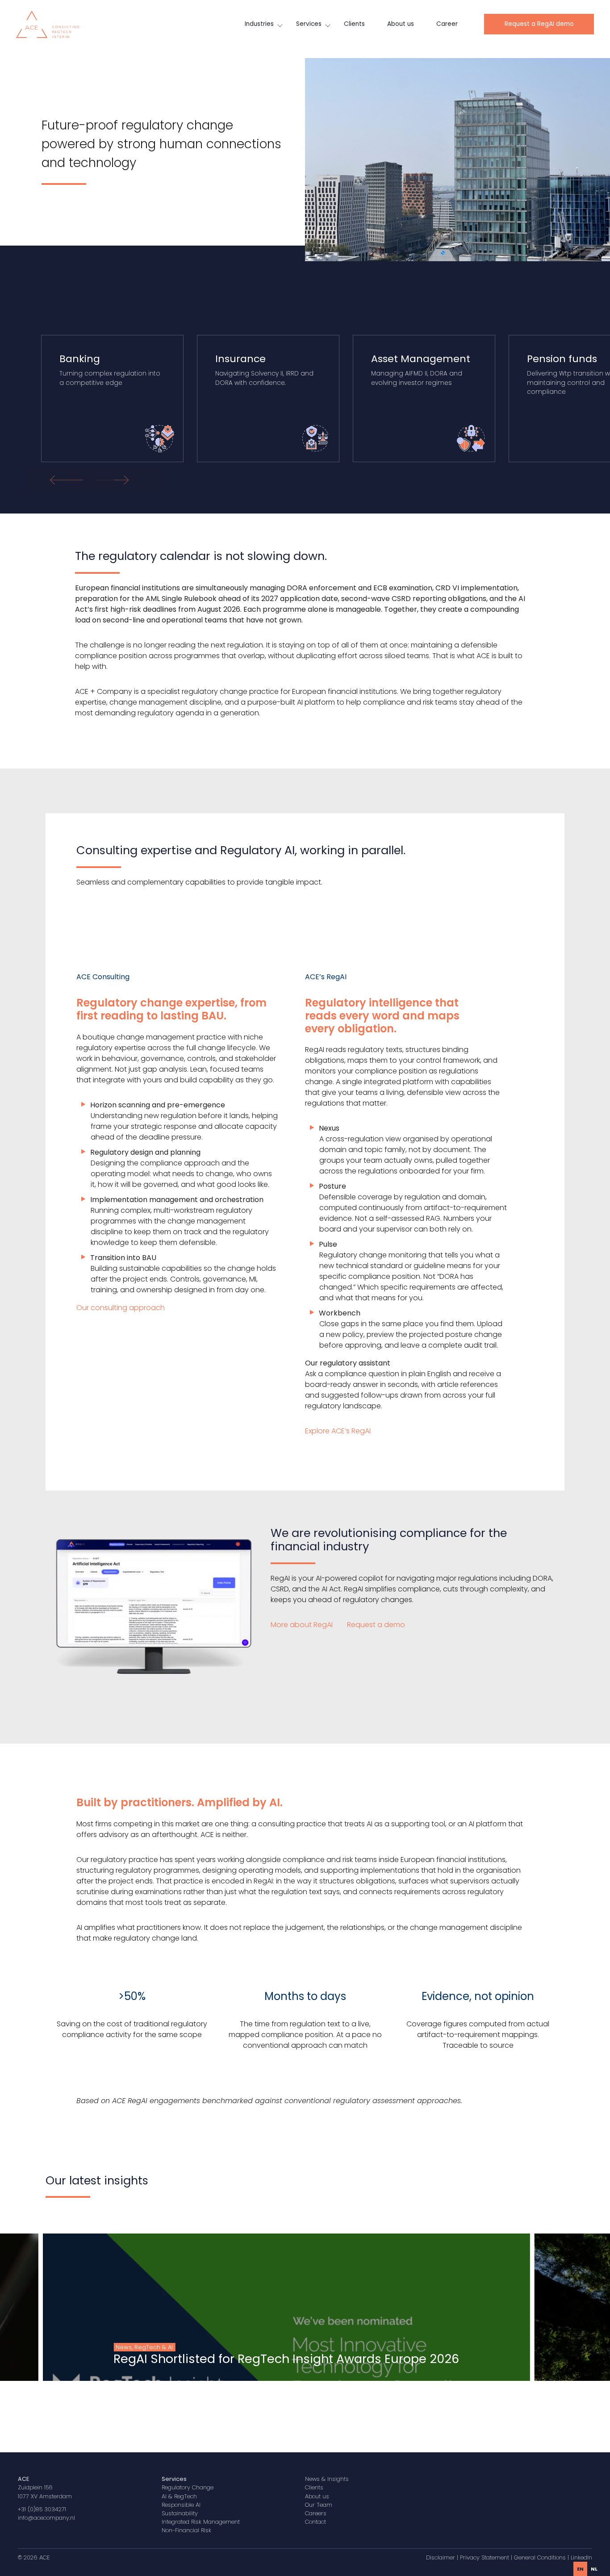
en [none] (580, 2569)
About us (401, 24)
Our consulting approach (121, 1308)
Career (447, 24)
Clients (354, 24)
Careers (316, 2513)
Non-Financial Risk (186, 2530)
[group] (286, 2307)
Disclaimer (441, 2557)
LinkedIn (581, 2557)
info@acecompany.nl (46, 2518)
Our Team (319, 2505)
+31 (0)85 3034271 (42, 2509)
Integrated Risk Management (201, 2522)
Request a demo (376, 1625)
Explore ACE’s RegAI (338, 1431)
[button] (114, 480)
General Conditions (540, 2557)
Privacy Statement (485, 2557)
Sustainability (180, 2513)
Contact (315, 2522)
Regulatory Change (188, 2487)
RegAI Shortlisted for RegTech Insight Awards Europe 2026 (286, 2359)
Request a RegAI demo (539, 24)
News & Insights (327, 2479)
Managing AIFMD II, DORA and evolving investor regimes (421, 369)
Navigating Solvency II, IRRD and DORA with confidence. (264, 369)
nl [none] (594, 2569)
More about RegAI (303, 1625)
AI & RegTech (179, 2496)
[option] (594, 2569)
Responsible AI (181, 2505)
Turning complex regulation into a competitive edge (110, 369)
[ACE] (48, 24)
